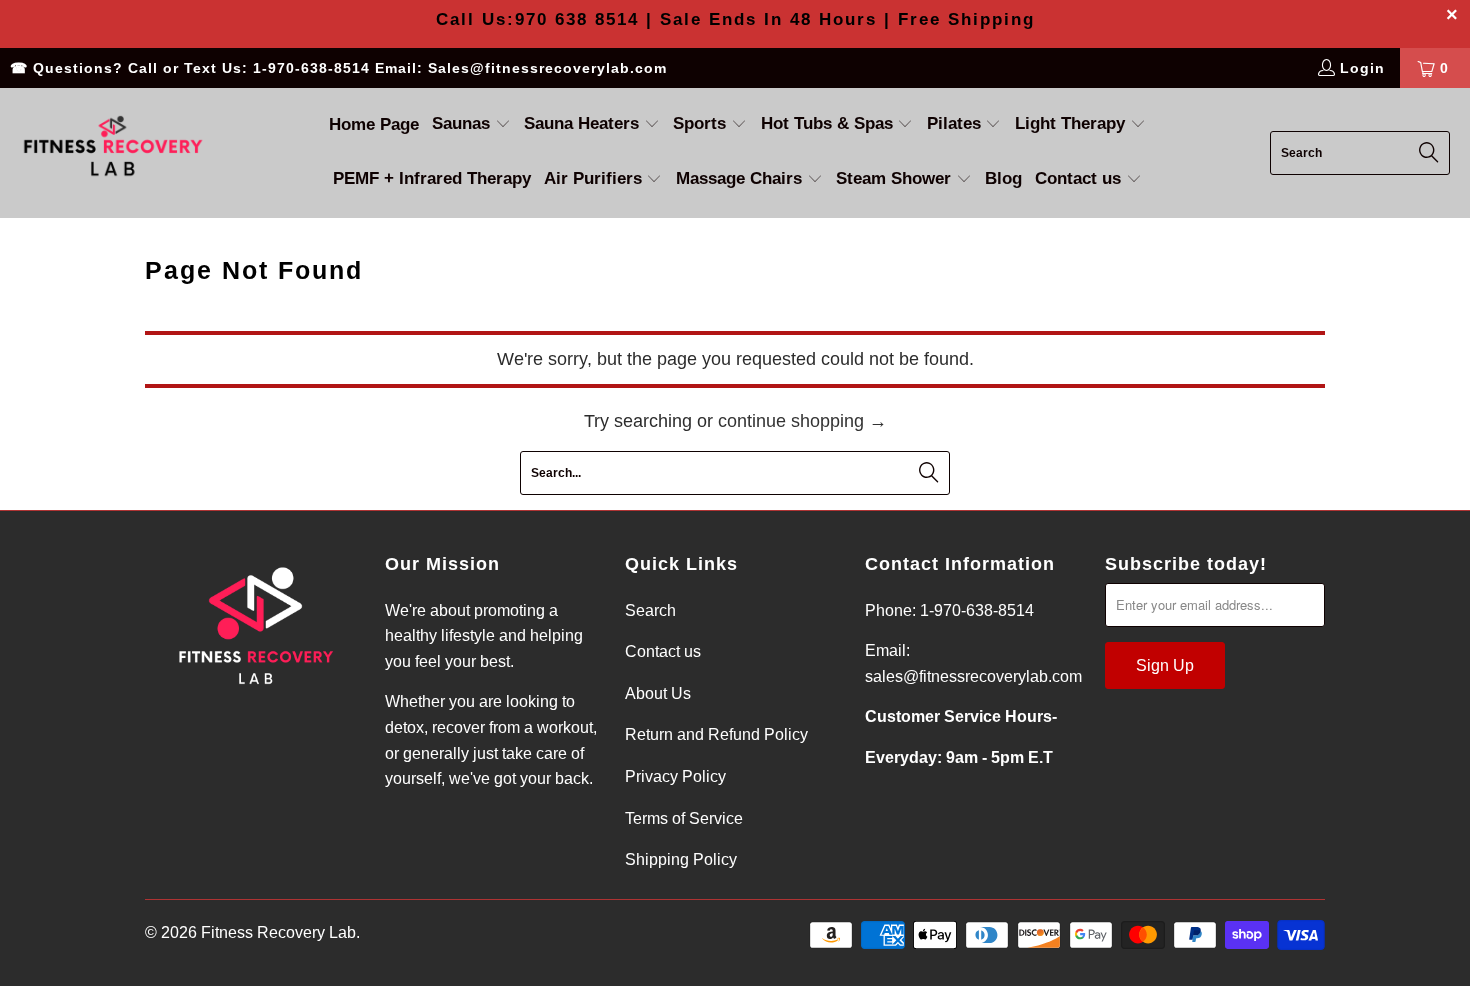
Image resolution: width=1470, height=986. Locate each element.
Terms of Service (684, 818)
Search (650, 610)
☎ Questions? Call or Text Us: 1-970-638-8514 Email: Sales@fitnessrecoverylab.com (338, 68)
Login (1362, 68)
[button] (471, 125)
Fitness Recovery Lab (278, 932)
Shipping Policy (681, 859)
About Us (658, 693)
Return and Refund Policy (716, 734)
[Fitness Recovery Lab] (112, 152)
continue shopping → (802, 421)
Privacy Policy (675, 776)
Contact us (663, 651)
